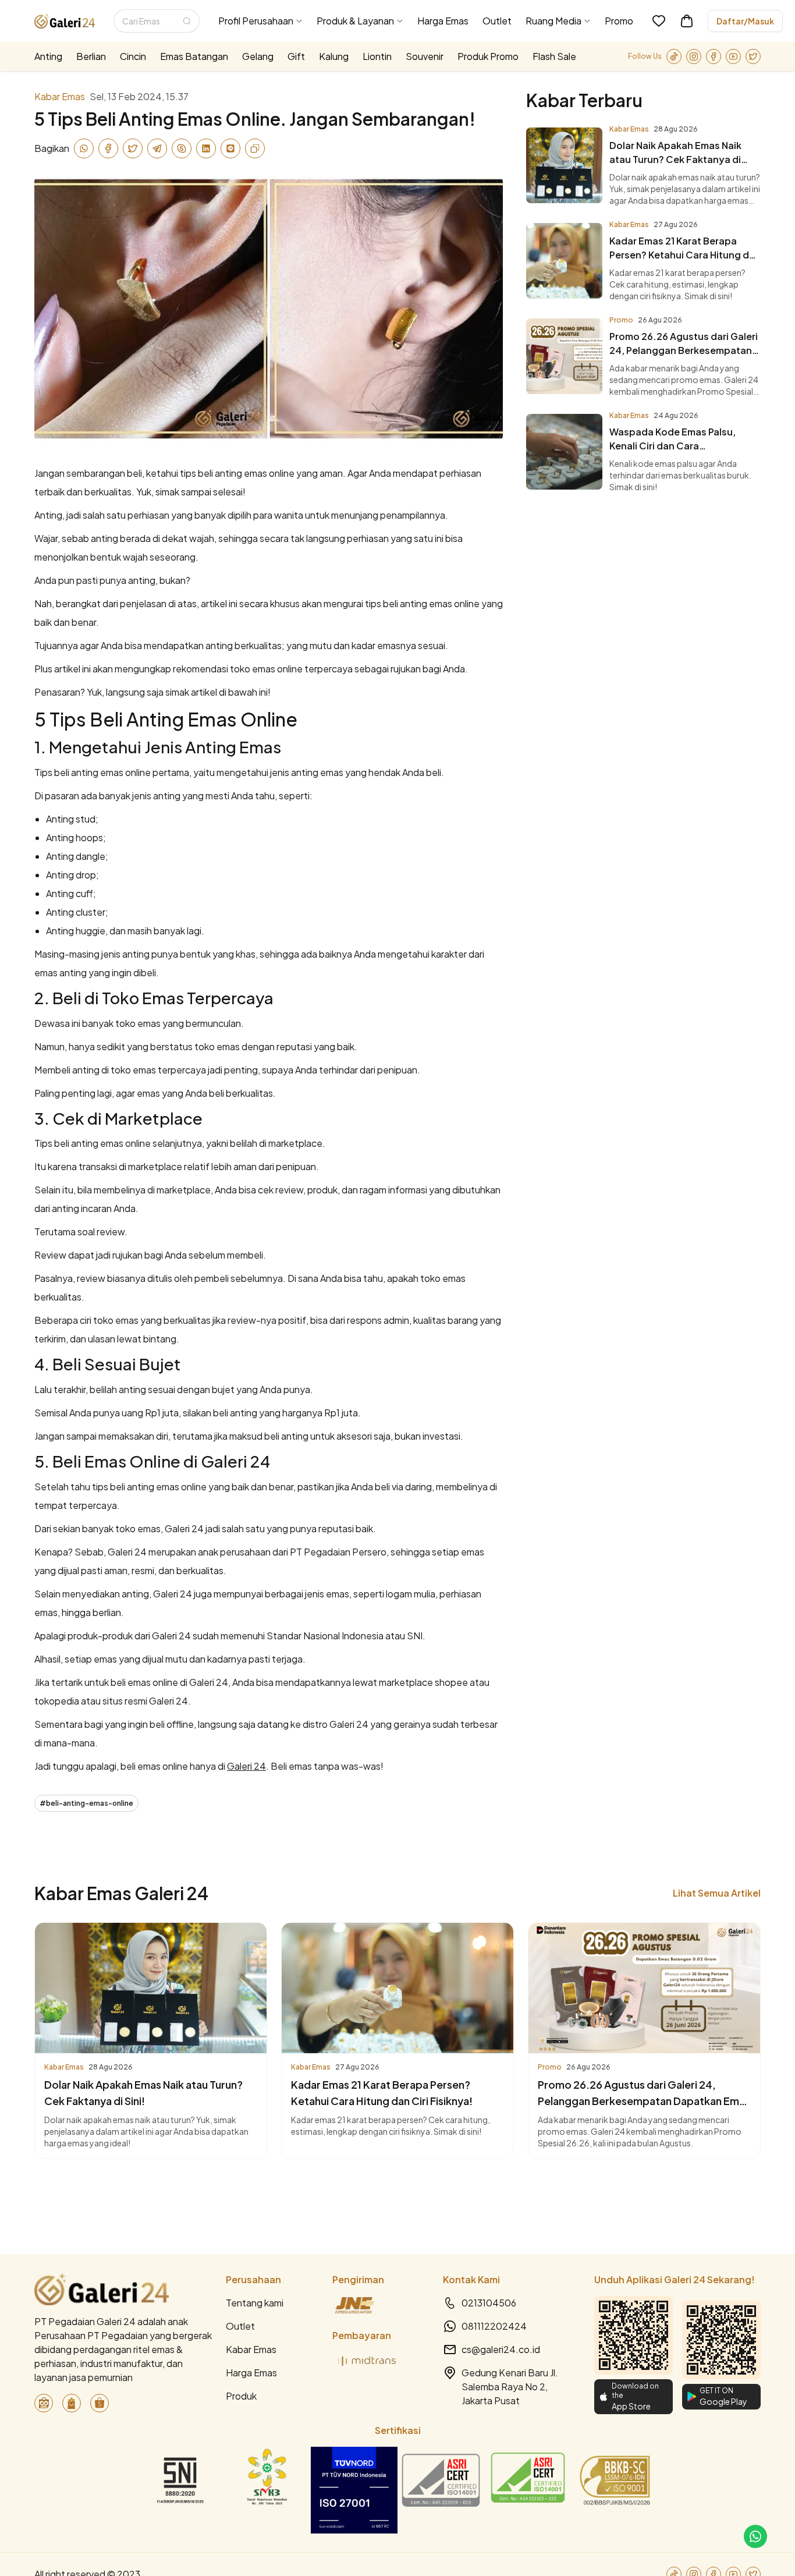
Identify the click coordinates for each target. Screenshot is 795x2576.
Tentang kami (255, 2303)
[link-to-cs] (755, 2536)
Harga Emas (251, 2373)
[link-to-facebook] (714, 56)
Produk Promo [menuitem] (488, 56)
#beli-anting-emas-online (86, 1803)
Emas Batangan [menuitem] (194, 56)
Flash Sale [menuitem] (554, 56)
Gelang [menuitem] (258, 56)
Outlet (240, 2326)
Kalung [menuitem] (334, 56)
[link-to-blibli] (72, 2403)
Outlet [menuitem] (497, 21)
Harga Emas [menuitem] (443, 21)
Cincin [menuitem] (133, 56)
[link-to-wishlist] (659, 21)
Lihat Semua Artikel (717, 1893)
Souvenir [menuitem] (425, 56)
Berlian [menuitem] (91, 56)
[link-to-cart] (687, 21)
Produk (241, 2396)
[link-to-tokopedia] (44, 2403)
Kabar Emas (251, 2349)
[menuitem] (260, 21)
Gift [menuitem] (296, 56)
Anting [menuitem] (48, 56)
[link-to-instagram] (694, 56)
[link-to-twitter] (753, 56)
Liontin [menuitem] (377, 56)
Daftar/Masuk (745, 21)
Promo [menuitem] (619, 21)
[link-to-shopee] (100, 2403)
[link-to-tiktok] (674, 56)
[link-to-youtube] (733, 56)
